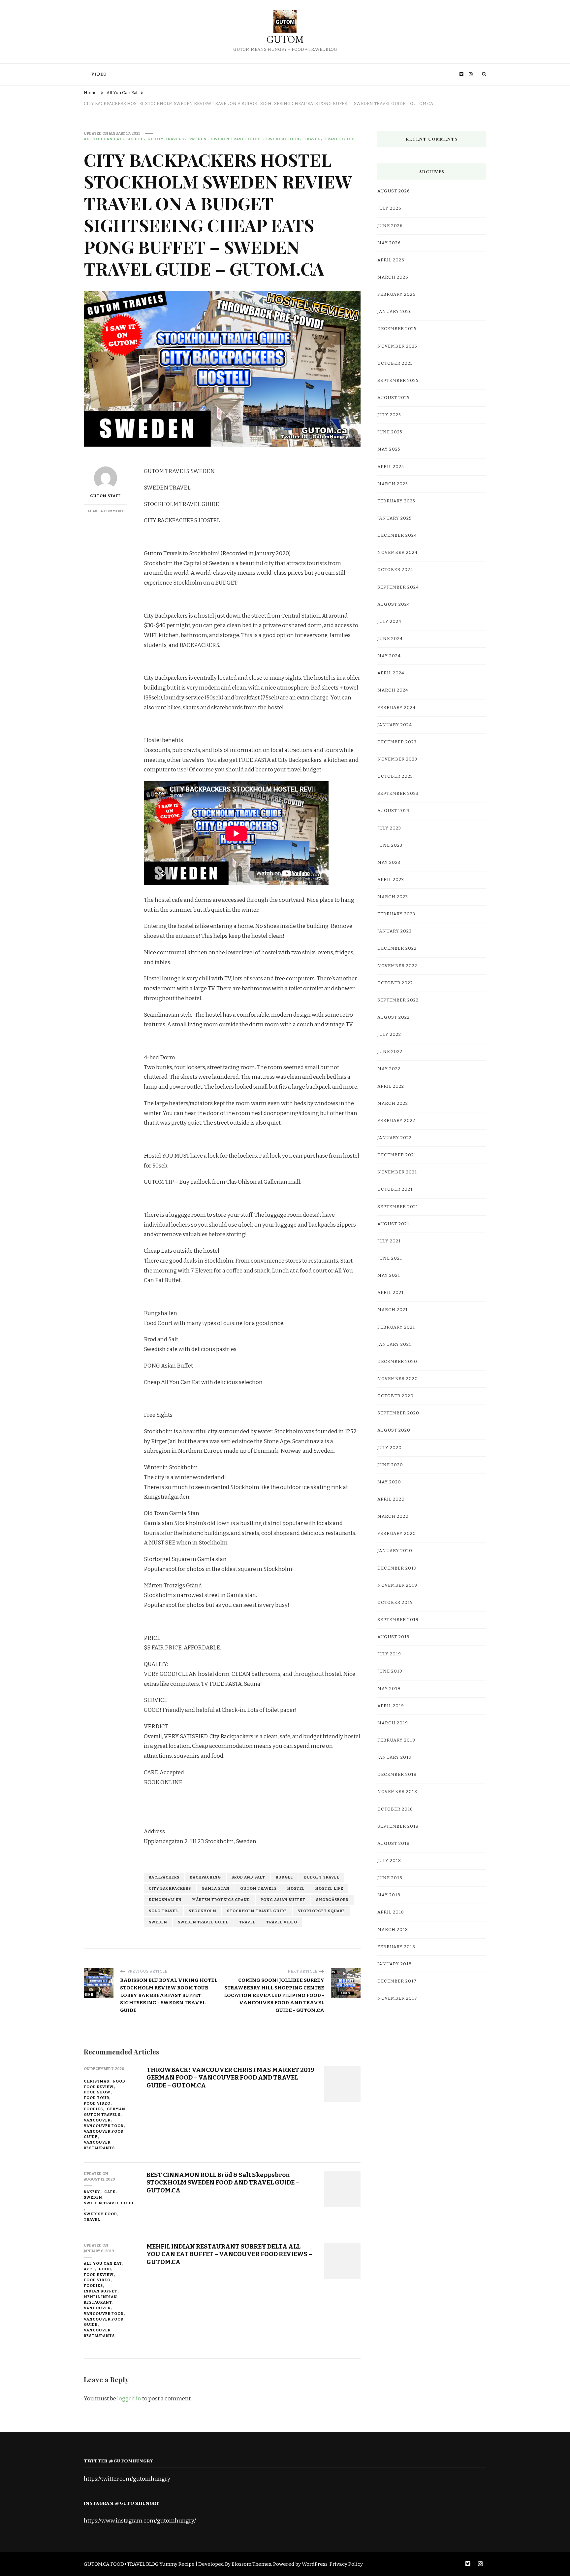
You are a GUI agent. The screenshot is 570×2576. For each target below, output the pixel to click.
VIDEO (99, 74)
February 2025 (396, 501)
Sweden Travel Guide (237, 139)
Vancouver (97, 2120)
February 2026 (396, 294)
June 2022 (390, 1052)
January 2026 (395, 312)
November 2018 (397, 1792)
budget (285, 1877)
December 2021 (397, 1155)
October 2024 (395, 570)
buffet (135, 139)
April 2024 (391, 673)
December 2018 (397, 1775)
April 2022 (391, 1086)
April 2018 (391, 1912)
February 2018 (396, 1947)
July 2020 (390, 1448)
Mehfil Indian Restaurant (100, 2300)
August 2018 (394, 1844)
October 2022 (395, 983)
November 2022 (397, 966)
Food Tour (96, 2098)
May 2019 (389, 1689)
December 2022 (397, 948)
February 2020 (397, 1534)
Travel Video (282, 1922)
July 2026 (389, 208)
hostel (296, 1888)
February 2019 (396, 1740)
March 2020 (393, 1516)
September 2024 (398, 587)
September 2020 (398, 1413)
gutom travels (166, 139)
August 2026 (394, 191)
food (119, 2081)
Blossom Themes (251, 2564)
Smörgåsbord (332, 1900)
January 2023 (395, 931)
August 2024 (394, 604)
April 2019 (391, 1706)
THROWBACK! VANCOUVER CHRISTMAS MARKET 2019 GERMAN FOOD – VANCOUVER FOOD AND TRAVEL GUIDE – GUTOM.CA (230, 2078)
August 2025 (394, 398)
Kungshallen (165, 1900)
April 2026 (391, 260)
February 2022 (396, 1121)
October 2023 (395, 776)
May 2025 (389, 449)
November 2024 (397, 553)
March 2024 (393, 690)
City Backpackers (170, 1888)
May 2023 (389, 863)
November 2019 (397, 1585)
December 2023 (397, 742)
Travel (312, 139)
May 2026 (389, 243)
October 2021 (395, 1189)
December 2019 (397, 1568)
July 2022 (389, 1034)
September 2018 (398, 1826)
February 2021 (396, 1327)
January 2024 (395, 725)
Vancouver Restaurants (99, 2145)
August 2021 (393, 1224)
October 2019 (395, 1603)
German (116, 2109)
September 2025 (398, 381)
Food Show (97, 2092)
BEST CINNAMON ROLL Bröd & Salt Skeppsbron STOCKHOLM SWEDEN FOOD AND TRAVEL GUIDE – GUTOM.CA (223, 2183)
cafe (110, 2192)
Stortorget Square (321, 1911)
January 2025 (395, 518)
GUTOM (285, 39)
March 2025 (393, 484)
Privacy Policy (346, 2564)
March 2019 (393, 1723)
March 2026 (393, 277)
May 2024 (389, 656)
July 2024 (389, 622)
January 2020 (395, 1551)
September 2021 (398, 1207)
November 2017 (397, 1998)
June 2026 (390, 226)
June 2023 (390, 845)
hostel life (329, 1888)
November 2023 (397, 759)
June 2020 (390, 1465)
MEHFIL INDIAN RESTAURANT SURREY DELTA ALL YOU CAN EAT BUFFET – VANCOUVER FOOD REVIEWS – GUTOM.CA (229, 2254)
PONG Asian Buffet (283, 1900)
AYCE (89, 2269)
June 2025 (390, 432)
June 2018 (390, 1878)
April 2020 (391, 1499)
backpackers (164, 1877)
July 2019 (389, 1654)
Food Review (99, 2087)
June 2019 (390, 1671)
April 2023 (391, 880)
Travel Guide (340, 139)
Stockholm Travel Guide (257, 1911)
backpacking (206, 1877)
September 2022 (398, 1000)
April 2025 (391, 467)
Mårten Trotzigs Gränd (221, 1900)
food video (97, 2103)
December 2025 (397, 329)
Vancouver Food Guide (104, 2134)
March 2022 (393, 1103)
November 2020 (398, 1379)
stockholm (203, 1911)
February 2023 (396, 914)
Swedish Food (283, 139)
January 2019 (395, 1757)
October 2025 (395, 363)
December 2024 (397, 535)
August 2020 (394, 1430)
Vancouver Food (104, 2126)
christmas (96, 2081)
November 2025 (397, 346)
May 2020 (389, 1482)
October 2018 (395, 1809)
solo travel (163, 1911)
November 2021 (397, 1172)
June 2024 (390, 639)
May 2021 (389, 1275)
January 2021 (394, 1344)
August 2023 (394, 811)
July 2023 (389, 828)
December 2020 (397, 1362)
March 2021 (393, 1310)
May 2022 (389, 1069)
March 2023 (393, 897)
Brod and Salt (248, 1877)
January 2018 (395, 1964)
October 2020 (396, 1396)
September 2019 (398, 1620)
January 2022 (395, 1138)
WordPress (315, 2564)
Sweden (198, 139)
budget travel (322, 1877)
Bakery (92, 2192)
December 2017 (397, 1981)
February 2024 (396, 708)
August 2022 (394, 1017)
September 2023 (398, 794)
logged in (129, 2399)
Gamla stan (216, 1888)
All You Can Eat (103, 139)
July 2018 (389, 1861)
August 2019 (394, 1637)
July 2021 (389, 1241)
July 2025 (389, 415)
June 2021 (390, 1258)
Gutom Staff (106, 496)
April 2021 (391, 1293)
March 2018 (393, 1930)
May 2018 (389, 1895)
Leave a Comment (106, 511)
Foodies (93, 2109)
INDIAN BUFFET (101, 2291)
